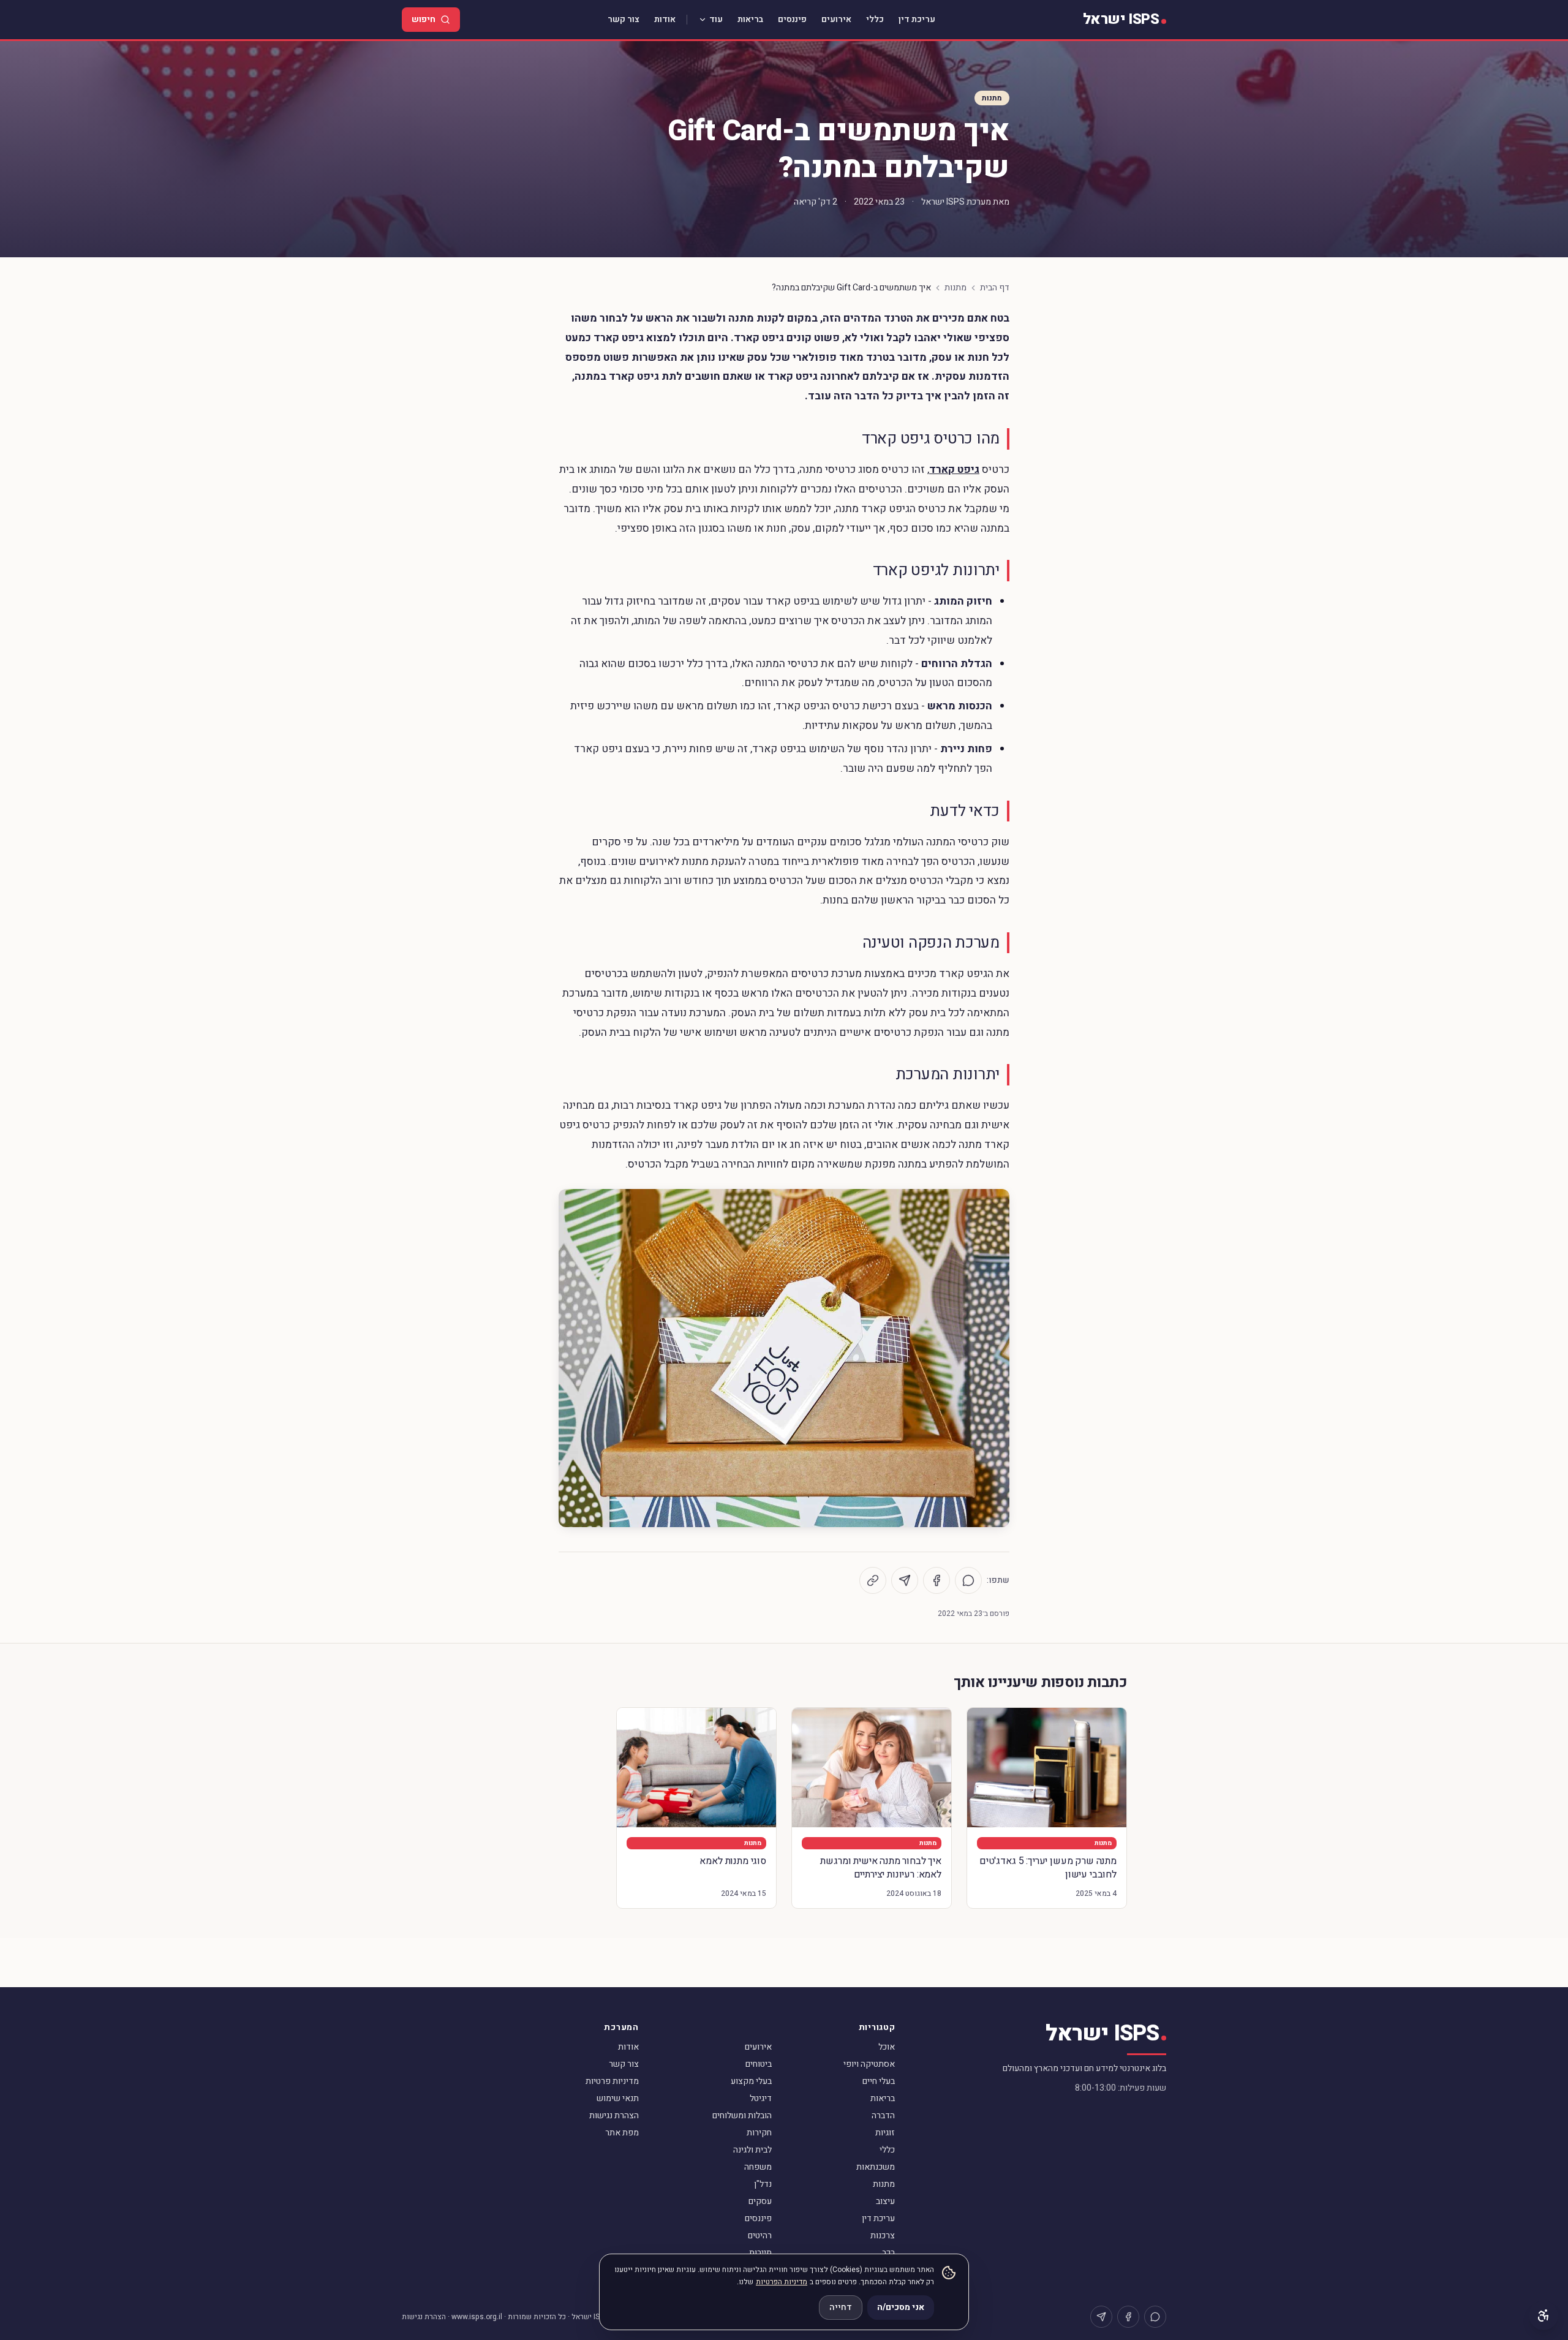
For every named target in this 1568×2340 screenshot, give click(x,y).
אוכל (887, 2047)
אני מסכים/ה (901, 2307)
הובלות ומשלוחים (742, 2115)
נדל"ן (763, 2184)
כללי (875, 19)
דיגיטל (761, 2098)
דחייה (841, 2307)
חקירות (759, 2133)
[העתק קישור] (873, 1580)
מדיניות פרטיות (612, 2081)
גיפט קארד (954, 470)
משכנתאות (876, 2167)
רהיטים (760, 2236)
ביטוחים (759, 2064)
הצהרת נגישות (614, 2115)
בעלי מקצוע (751, 2081)
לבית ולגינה (752, 2150)
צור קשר (624, 19)
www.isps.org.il (477, 2317)
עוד (716, 19)
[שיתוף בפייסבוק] (937, 1580)
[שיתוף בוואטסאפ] (968, 1580)
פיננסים (792, 19)
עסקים (760, 2201)
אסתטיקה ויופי (869, 2064)
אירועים (836, 19)
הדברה (883, 2115)
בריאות (750, 19)
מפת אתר (622, 2133)
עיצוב (885, 2201)
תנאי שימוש (618, 2098)
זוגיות (885, 2133)
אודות (665, 19)
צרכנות (883, 2236)
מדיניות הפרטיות (782, 2282)
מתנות (992, 98)
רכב (888, 2253)
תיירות (760, 2253)
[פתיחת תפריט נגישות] (1543, 2315)
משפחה (758, 2167)
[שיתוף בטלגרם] (905, 1580)
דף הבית (995, 288)
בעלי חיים (879, 2081)
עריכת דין (917, 19)
